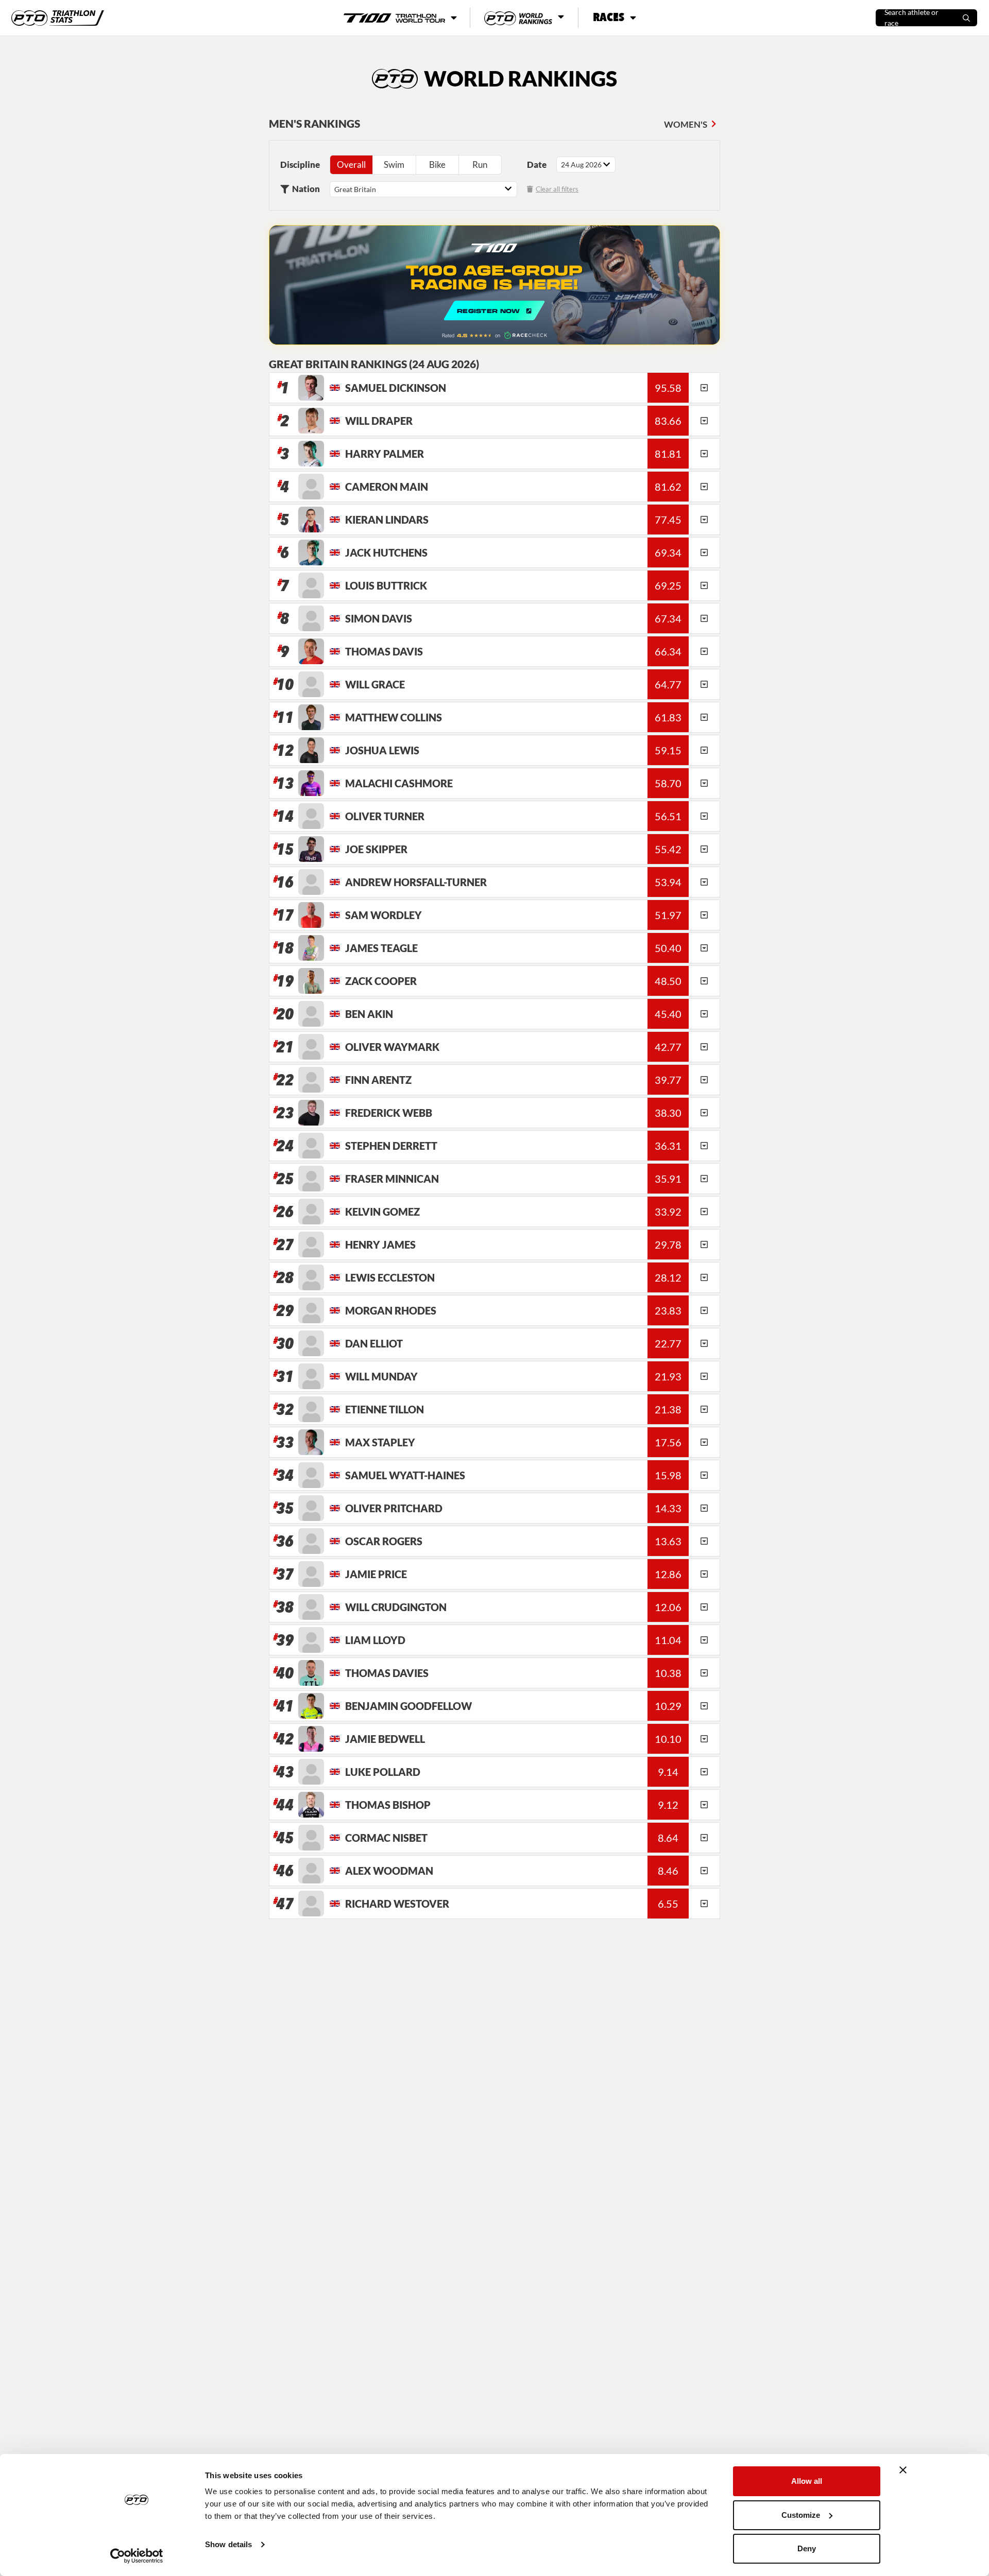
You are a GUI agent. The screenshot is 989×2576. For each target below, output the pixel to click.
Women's (686, 124)
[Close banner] (903, 2470)
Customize (801, 2515)
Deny (807, 2548)
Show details (228, 2544)
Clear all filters (557, 189)
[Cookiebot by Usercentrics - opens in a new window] (137, 2556)
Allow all (807, 2481)
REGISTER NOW (494, 285)
